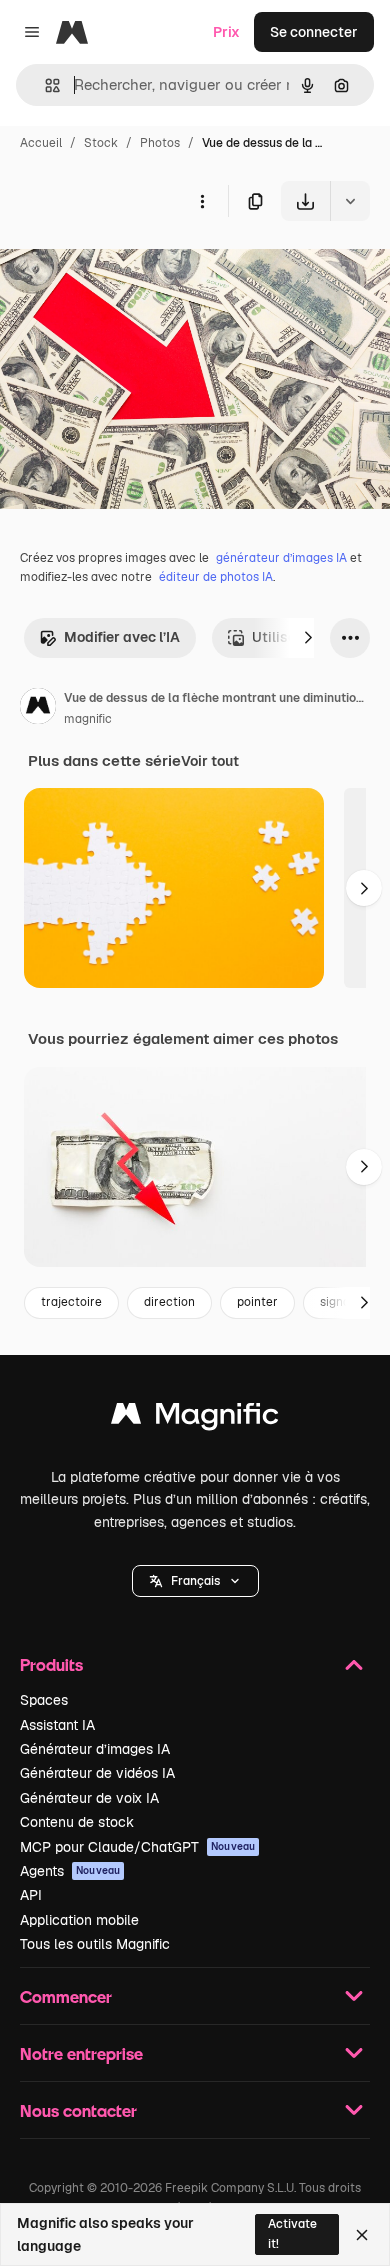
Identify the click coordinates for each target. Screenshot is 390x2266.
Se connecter (314, 32)
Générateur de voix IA (89, 1798)
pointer (257, 1302)
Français (195, 1581)
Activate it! (292, 2233)
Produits (51, 1664)
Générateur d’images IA (95, 1749)
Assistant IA (57, 1725)
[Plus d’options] (202, 201)
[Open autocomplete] (44, 85)
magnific (88, 719)
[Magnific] (195, 1418)
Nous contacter (78, 2110)
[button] (195, 1581)
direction (169, 1302)
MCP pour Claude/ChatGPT (137, 1847)
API (31, 1895)
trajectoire (71, 1302)
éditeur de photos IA (216, 577)
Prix (226, 32)
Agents (70, 1871)
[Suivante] (308, 638)
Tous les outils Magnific (95, 1944)
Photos (160, 143)
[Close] (362, 2235)
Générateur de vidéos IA (97, 1773)
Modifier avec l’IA (122, 637)
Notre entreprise (81, 2053)
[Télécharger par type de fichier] (350, 201)
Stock (101, 143)
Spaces (44, 1700)
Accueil (41, 143)
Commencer (66, 1996)
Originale (132, 267)
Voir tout (210, 761)
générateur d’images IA (281, 558)
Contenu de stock (77, 1822)
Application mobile (79, 1920)
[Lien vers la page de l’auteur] (38, 709)
